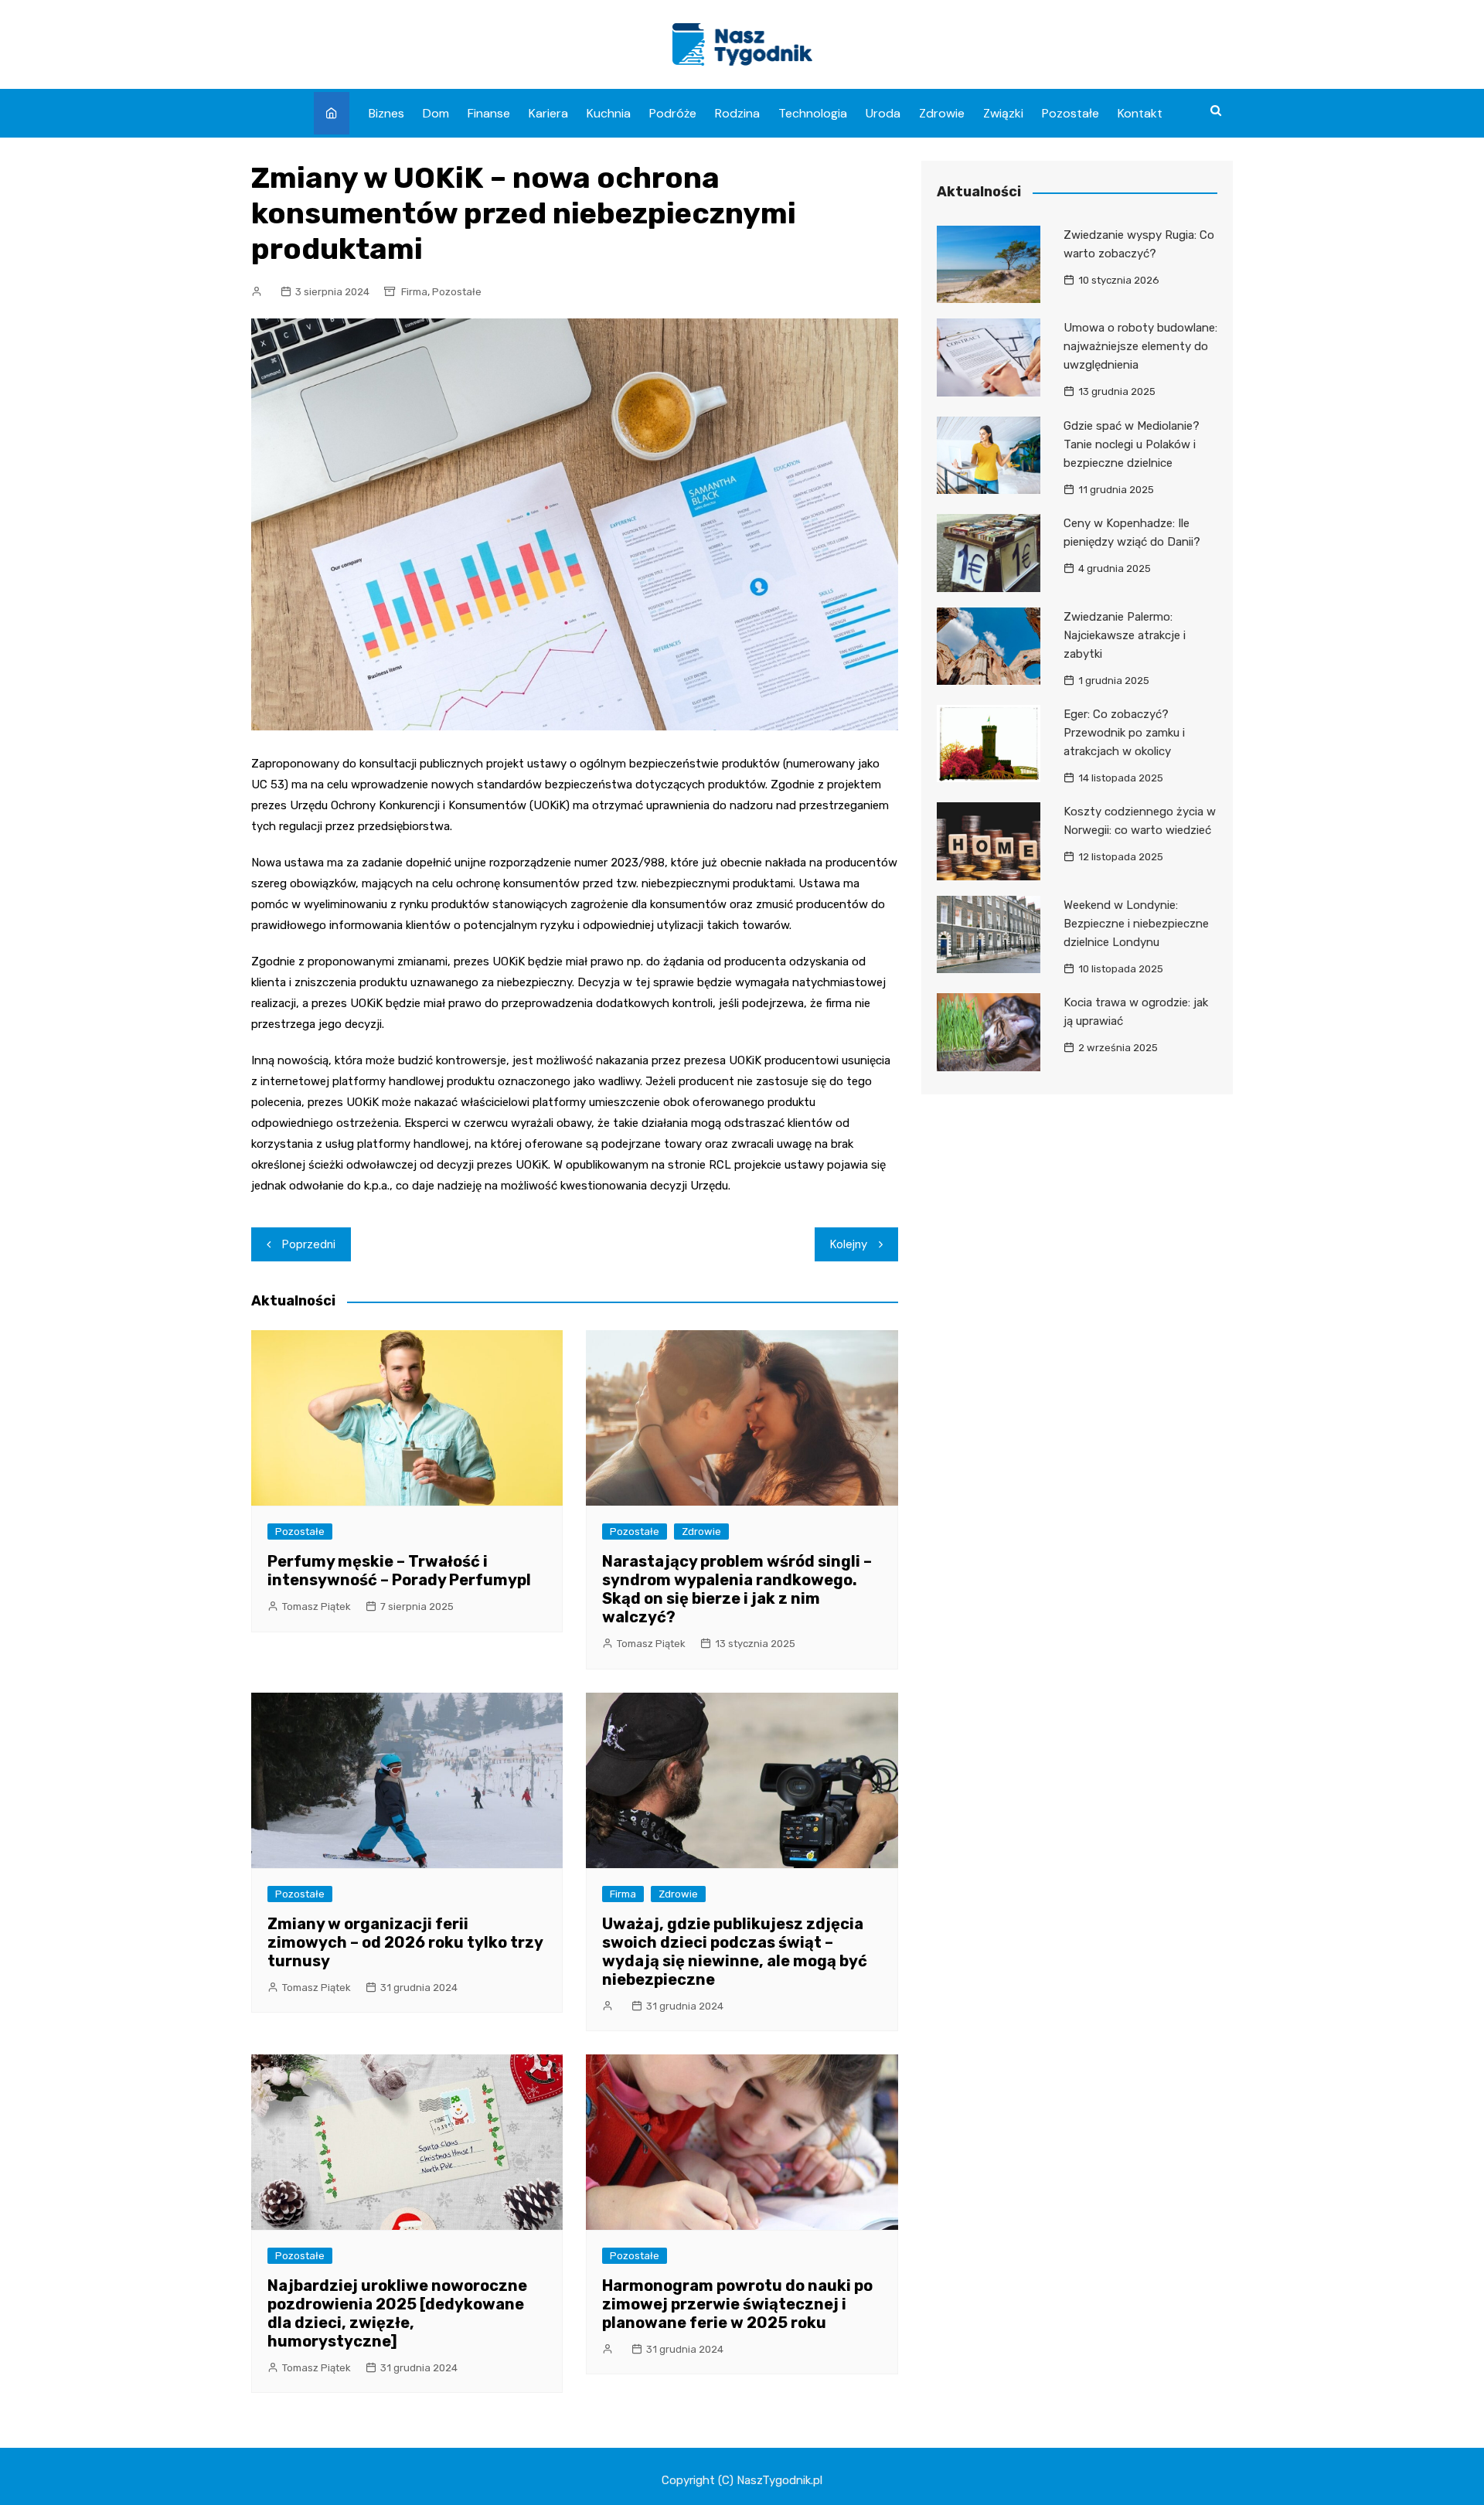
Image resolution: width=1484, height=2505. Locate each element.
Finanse (489, 113)
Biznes (386, 113)
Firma (414, 292)
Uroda (883, 113)
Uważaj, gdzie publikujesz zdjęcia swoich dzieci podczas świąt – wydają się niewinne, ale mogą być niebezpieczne (735, 1952)
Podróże (673, 113)
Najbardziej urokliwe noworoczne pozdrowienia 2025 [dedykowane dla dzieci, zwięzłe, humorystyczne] (397, 2313)
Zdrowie (942, 113)
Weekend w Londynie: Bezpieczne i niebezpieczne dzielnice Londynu (1136, 924)
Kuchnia (609, 113)
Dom (436, 113)
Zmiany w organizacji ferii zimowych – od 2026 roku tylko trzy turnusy (405, 1942)
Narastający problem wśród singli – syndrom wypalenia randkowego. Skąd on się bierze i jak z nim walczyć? (737, 1589)
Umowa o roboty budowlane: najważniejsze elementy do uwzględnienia (1140, 346)
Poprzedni (309, 1244)
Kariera (548, 113)
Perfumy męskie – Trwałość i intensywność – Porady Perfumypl (399, 1571)
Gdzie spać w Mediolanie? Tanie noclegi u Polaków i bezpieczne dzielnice (1132, 444)
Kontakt (1140, 113)
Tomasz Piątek (317, 1606)
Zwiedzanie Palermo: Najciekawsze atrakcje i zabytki (1125, 635)
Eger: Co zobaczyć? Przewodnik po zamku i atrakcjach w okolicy (1124, 733)
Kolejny (849, 1244)
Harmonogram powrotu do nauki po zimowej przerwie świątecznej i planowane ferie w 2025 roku (737, 2304)
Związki (1003, 113)
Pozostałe (1070, 113)
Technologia (813, 113)
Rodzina (737, 113)
